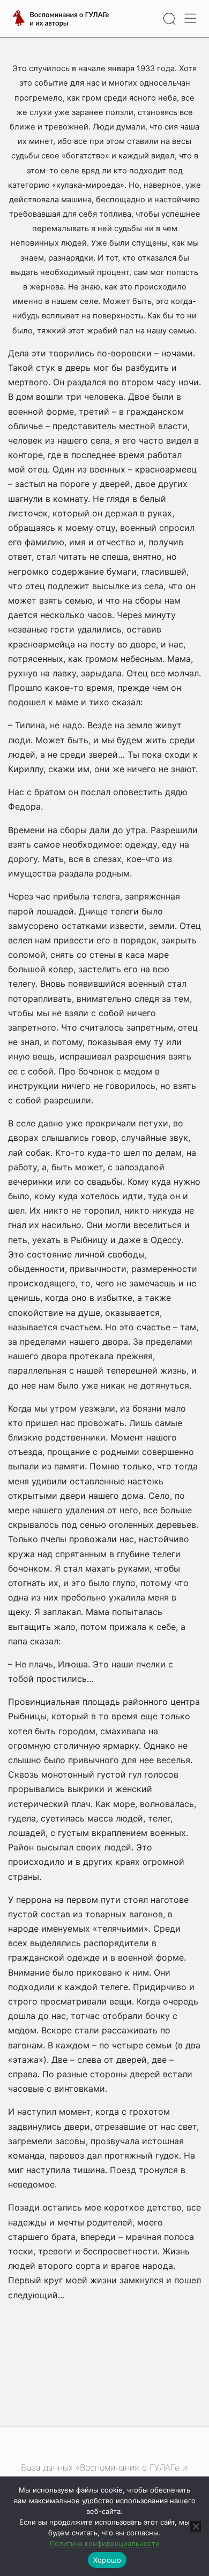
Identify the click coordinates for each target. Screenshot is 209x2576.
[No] (196, 2526)
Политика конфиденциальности (105, 2543)
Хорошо (107, 2560)
